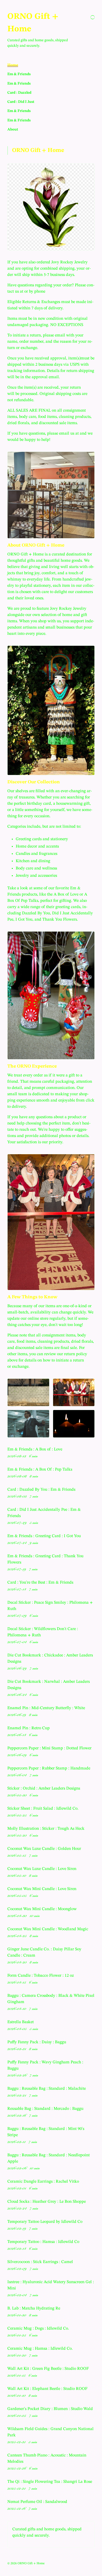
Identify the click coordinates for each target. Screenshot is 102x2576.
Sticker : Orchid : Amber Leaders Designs (44, 1789)
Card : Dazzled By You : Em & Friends (41, 1490)
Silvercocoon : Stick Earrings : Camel (40, 2262)
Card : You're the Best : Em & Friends (40, 1583)
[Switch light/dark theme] (93, 17)
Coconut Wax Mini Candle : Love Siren (42, 1889)
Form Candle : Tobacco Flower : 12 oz (41, 1976)
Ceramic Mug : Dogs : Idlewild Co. (38, 2329)
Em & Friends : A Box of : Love (35, 1449)
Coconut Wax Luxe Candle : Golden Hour (44, 1849)
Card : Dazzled (19, 93)
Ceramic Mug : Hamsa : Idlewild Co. (40, 2349)
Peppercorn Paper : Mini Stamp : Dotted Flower (49, 1748)
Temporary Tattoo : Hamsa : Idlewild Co (43, 2242)
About (13, 129)
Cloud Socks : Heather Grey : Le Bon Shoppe (47, 2202)
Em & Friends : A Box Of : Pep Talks (40, 1470)
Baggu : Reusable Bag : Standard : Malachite (47, 2089)
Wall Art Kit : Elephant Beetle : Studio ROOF (47, 2389)
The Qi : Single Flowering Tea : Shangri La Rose (50, 2482)
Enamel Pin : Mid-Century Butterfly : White (46, 1708)
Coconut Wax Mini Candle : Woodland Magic (48, 1929)
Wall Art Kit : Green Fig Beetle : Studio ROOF (48, 2369)
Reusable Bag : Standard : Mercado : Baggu (45, 2109)
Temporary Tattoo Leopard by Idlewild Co (45, 2222)
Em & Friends (19, 74)
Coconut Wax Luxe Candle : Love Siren (42, 1869)
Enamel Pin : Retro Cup (29, 1728)
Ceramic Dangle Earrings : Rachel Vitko (43, 2182)
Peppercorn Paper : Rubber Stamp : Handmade (49, 1768)
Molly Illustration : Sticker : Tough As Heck (46, 1829)
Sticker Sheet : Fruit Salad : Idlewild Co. (43, 1809)
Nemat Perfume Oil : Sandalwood (37, 2502)
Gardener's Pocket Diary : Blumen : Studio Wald (50, 2409)
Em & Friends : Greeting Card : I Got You (44, 1536)
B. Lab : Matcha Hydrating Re (34, 2308)
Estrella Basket (21, 2022)
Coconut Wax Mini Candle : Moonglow (42, 1909)
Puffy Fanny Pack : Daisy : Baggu (37, 2042)
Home (13, 65)
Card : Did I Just (21, 102)
